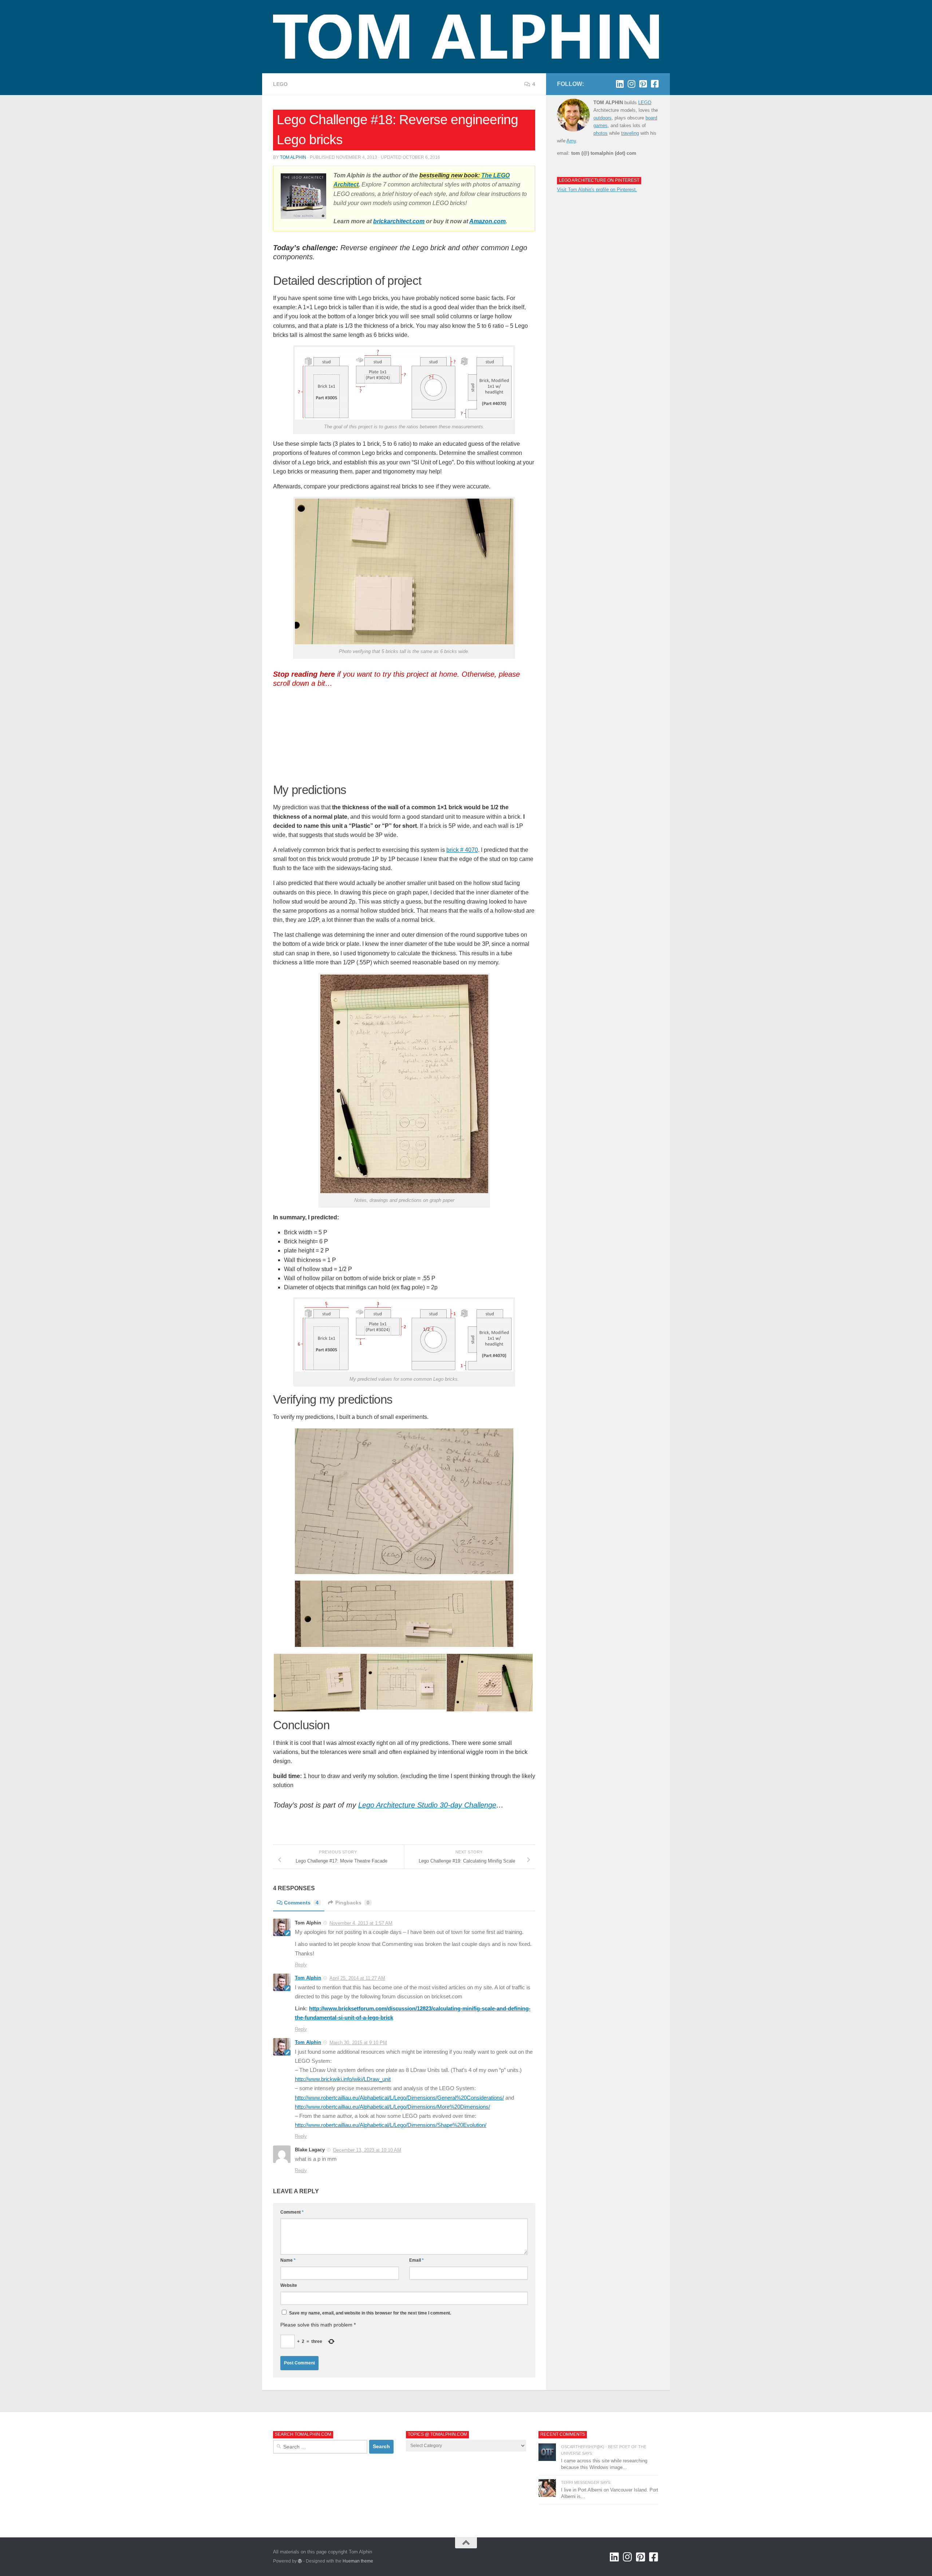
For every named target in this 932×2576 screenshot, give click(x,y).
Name (288, 2260)
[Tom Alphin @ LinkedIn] (620, 84)
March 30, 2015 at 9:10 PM (358, 2043)
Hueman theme (358, 2561)
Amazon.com (487, 221)
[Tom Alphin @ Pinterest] (643, 84)
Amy (571, 141)
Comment (292, 2212)
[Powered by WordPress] (300, 2561)
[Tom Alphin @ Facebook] (655, 84)
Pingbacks (352, 1903)
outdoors (603, 118)
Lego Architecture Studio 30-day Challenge (427, 1805)
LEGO (280, 84)
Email (416, 2260)
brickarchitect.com (399, 221)
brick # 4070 (462, 850)
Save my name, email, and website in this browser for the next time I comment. (370, 2313)
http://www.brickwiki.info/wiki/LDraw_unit (343, 2079)
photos (601, 133)
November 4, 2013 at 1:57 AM (361, 1923)
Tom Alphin (293, 157)
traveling (630, 133)
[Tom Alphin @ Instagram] (631, 84)
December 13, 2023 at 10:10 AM (367, 2150)
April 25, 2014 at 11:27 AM (357, 1978)
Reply (301, 1965)
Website (289, 2285)
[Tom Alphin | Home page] (466, 37)
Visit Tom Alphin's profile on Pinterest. (597, 190)
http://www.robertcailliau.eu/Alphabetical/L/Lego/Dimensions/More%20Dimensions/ (392, 2107)
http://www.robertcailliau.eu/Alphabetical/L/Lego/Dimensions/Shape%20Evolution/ (391, 2125)
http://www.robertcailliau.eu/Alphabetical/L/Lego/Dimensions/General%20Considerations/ (399, 2098)
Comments (301, 1903)
